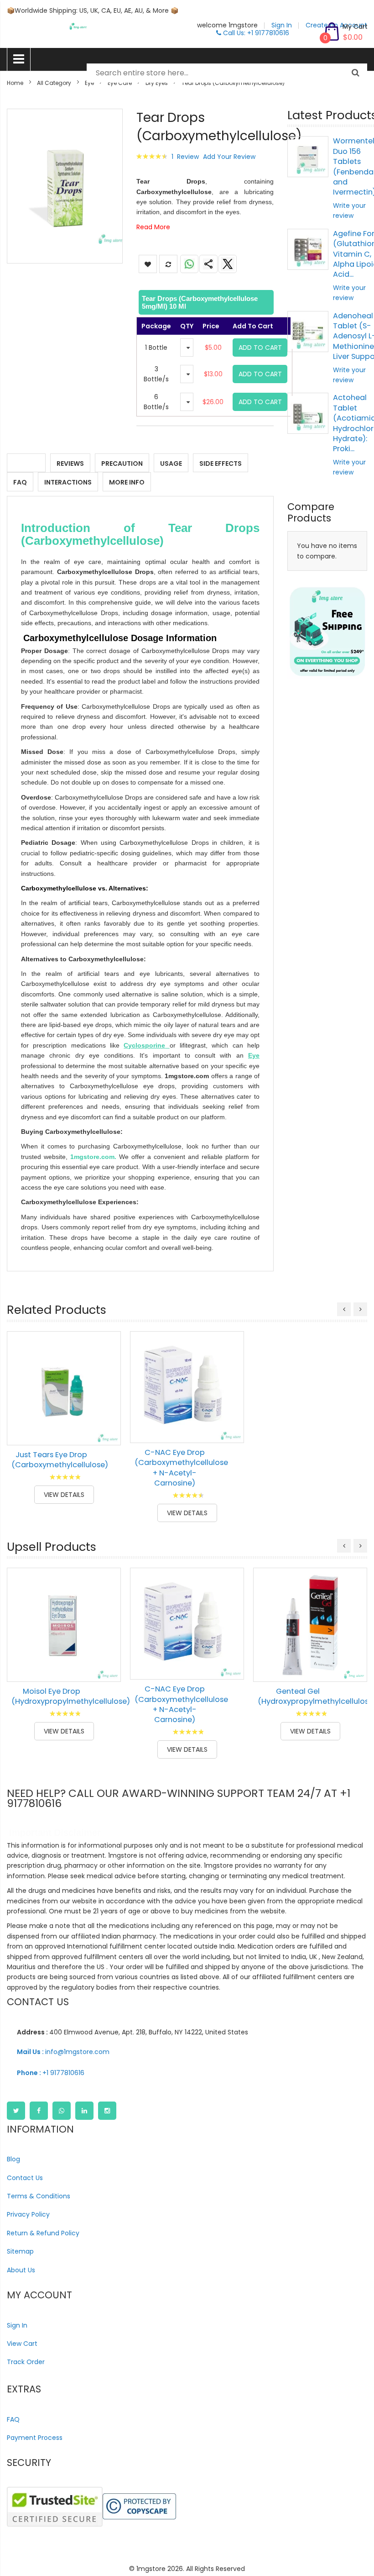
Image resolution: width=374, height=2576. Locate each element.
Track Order (26, 2362)
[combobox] (227, 73)
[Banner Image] (327, 632)
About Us (21, 2270)
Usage (171, 464)
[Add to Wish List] (107, 1411)
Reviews (70, 464)
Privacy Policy (28, 2214)
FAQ (20, 482)
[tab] (205, 302)
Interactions (68, 482)
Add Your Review (229, 157)
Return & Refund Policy (43, 2233)
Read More (153, 227)
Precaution (122, 464)
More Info (127, 482)
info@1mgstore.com (63, 2052)
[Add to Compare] (107, 1432)
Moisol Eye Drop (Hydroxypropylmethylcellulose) (71, 1696)
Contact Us (25, 2178)
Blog (13, 2159)
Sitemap (20, 2251)
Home (15, 83)
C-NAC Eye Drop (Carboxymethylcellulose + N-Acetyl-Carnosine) (181, 1468)
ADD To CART (260, 348)
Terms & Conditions (39, 2196)
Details (26, 464)
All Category (54, 83)
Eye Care (120, 83)
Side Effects (221, 464)
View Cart (22, 2344)
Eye (89, 83)
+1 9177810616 (51, 2073)
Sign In (17, 2325)
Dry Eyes (157, 83)
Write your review (349, 211)
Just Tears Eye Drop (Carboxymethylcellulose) (60, 1460)
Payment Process (35, 2438)
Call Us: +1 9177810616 (255, 33)
